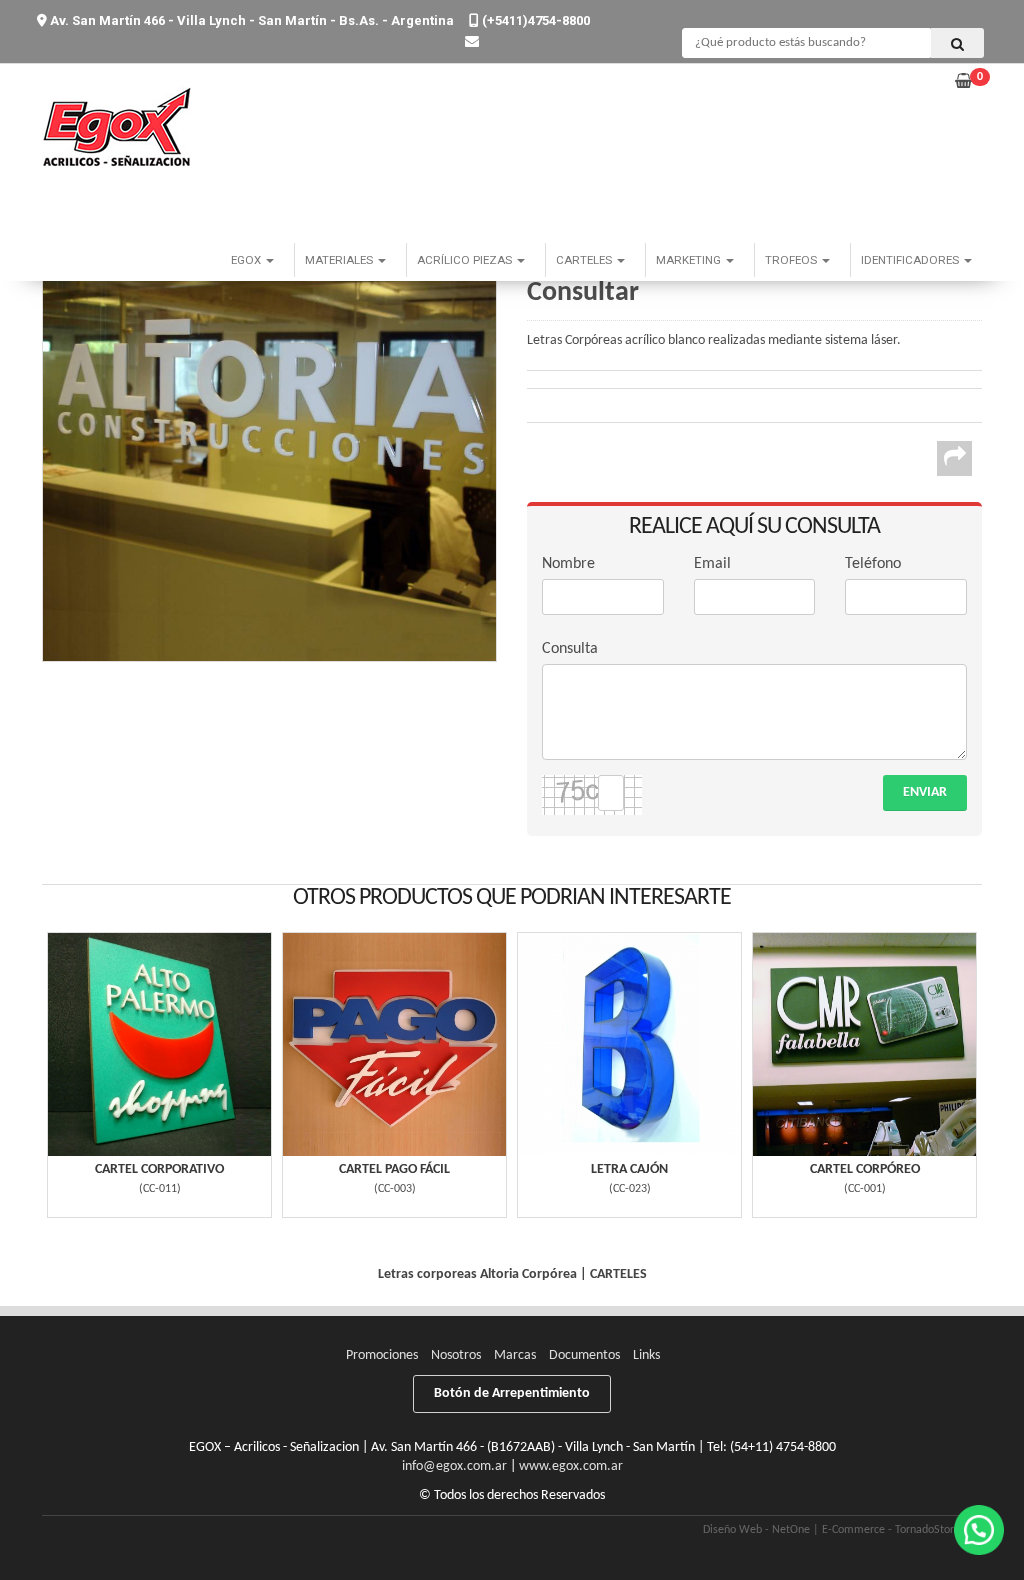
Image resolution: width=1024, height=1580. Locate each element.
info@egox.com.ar (454, 1466)
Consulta (570, 649)
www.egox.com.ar (571, 1466)
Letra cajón (629, 1169)
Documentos (584, 1355)
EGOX (247, 260)
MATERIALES (340, 260)
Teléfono (873, 564)
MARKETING (690, 260)
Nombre (568, 564)
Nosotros (456, 1355)
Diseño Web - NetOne (756, 1530)
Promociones (382, 1355)
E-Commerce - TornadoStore (891, 1530)
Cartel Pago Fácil (394, 1169)
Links (646, 1355)
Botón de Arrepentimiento (512, 1393)
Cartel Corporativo (159, 1169)
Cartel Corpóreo (865, 1169)
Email (712, 564)
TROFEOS (792, 260)
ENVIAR (925, 792)
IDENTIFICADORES (911, 260)
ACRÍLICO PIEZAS (466, 260)
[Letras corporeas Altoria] (269, 434)
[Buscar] (957, 43)
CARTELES (585, 260)
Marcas (515, 1355)
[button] (472, 42)
